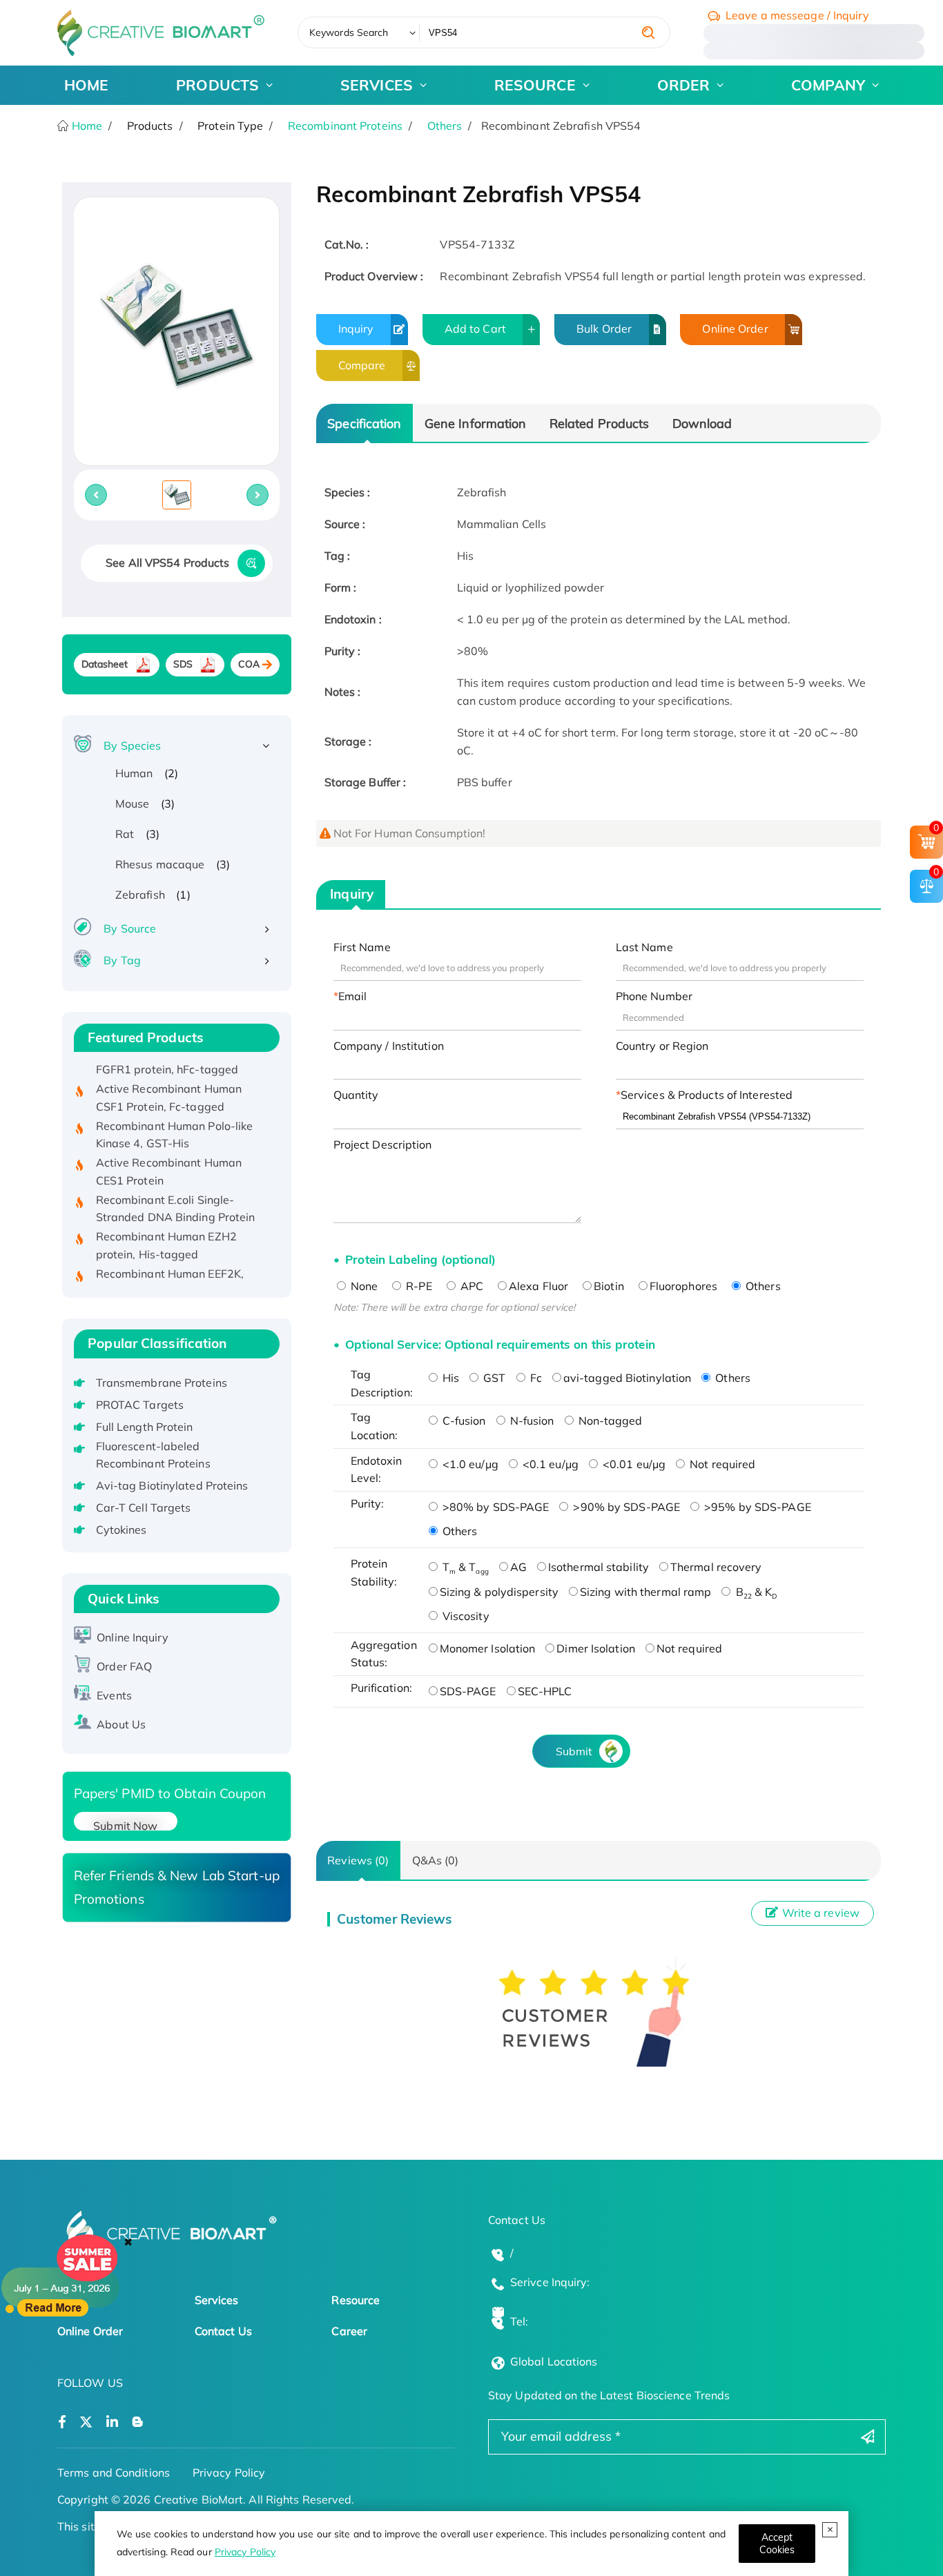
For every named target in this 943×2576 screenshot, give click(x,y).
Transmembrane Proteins (162, 1383)
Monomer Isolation (488, 1648)
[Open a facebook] (62, 2422)
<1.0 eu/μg (469, 1464)
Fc (535, 1378)
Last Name (644, 947)
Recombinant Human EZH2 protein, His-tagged (166, 1223)
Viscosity (465, 1616)
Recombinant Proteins (345, 126)
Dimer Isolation (596, 1648)
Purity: (368, 1503)
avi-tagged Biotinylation (627, 1378)
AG (518, 1567)
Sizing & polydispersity (499, 1592)
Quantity (356, 1095)
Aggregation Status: (384, 1654)
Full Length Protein (145, 1427)
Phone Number (654, 996)
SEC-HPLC (545, 1691)
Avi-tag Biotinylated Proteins (172, 1485)
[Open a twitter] (86, 2422)
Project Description (383, 1144)
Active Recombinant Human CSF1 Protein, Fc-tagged (169, 1075)
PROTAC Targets (140, 1405)
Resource (356, 2300)
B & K (755, 1592)
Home (86, 126)
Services (217, 2300)
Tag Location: (375, 1426)
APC (470, 1286)
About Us (121, 1724)
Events (114, 1695)
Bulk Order (604, 329)
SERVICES (377, 85)
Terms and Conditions (114, 2472)
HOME (86, 85)
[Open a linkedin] (112, 2422)
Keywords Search (349, 32)
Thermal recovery (716, 1567)
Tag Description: (382, 1383)
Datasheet (105, 664)
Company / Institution (389, 1046)
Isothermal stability (599, 1567)
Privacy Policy (245, 2552)
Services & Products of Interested (707, 1095)
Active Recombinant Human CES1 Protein (169, 1149)
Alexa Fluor (538, 1286)
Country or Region (662, 1046)
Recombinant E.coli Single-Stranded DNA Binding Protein (176, 1187)
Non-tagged (609, 1421)
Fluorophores (683, 1286)
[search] (648, 32)
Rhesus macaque (160, 864)
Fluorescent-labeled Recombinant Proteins (153, 1455)
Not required (721, 1464)
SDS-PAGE (468, 1691)
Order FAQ (124, 1666)
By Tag (122, 960)
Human (134, 773)
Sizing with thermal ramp (645, 1592)
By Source (130, 928)
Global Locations (554, 2361)
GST (493, 1378)
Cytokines (121, 1530)
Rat (125, 834)
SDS (183, 664)
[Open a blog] (138, 2422)
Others (445, 126)
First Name (362, 947)
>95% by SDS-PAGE (756, 1507)
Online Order (735, 329)
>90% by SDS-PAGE (625, 1507)
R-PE (418, 1286)
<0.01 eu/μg (633, 1464)
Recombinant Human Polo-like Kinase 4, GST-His (175, 1112)
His (449, 1378)
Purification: (381, 1688)
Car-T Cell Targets (144, 1507)
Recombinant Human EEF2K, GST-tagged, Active (170, 1260)
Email (353, 996)
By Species (132, 745)
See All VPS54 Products (167, 563)
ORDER (684, 85)
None (363, 1286)
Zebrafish (140, 895)
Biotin (609, 1286)
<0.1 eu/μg (549, 1464)
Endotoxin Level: (377, 1470)
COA (249, 664)
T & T (464, 1567)
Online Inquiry (132, 1637)
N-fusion (531, 1421)
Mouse (133, 803)
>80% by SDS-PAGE (495, 1507)
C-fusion (463, 1421)
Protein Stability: (374, 1572)
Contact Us (223, 2331)
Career (349, 2331)
